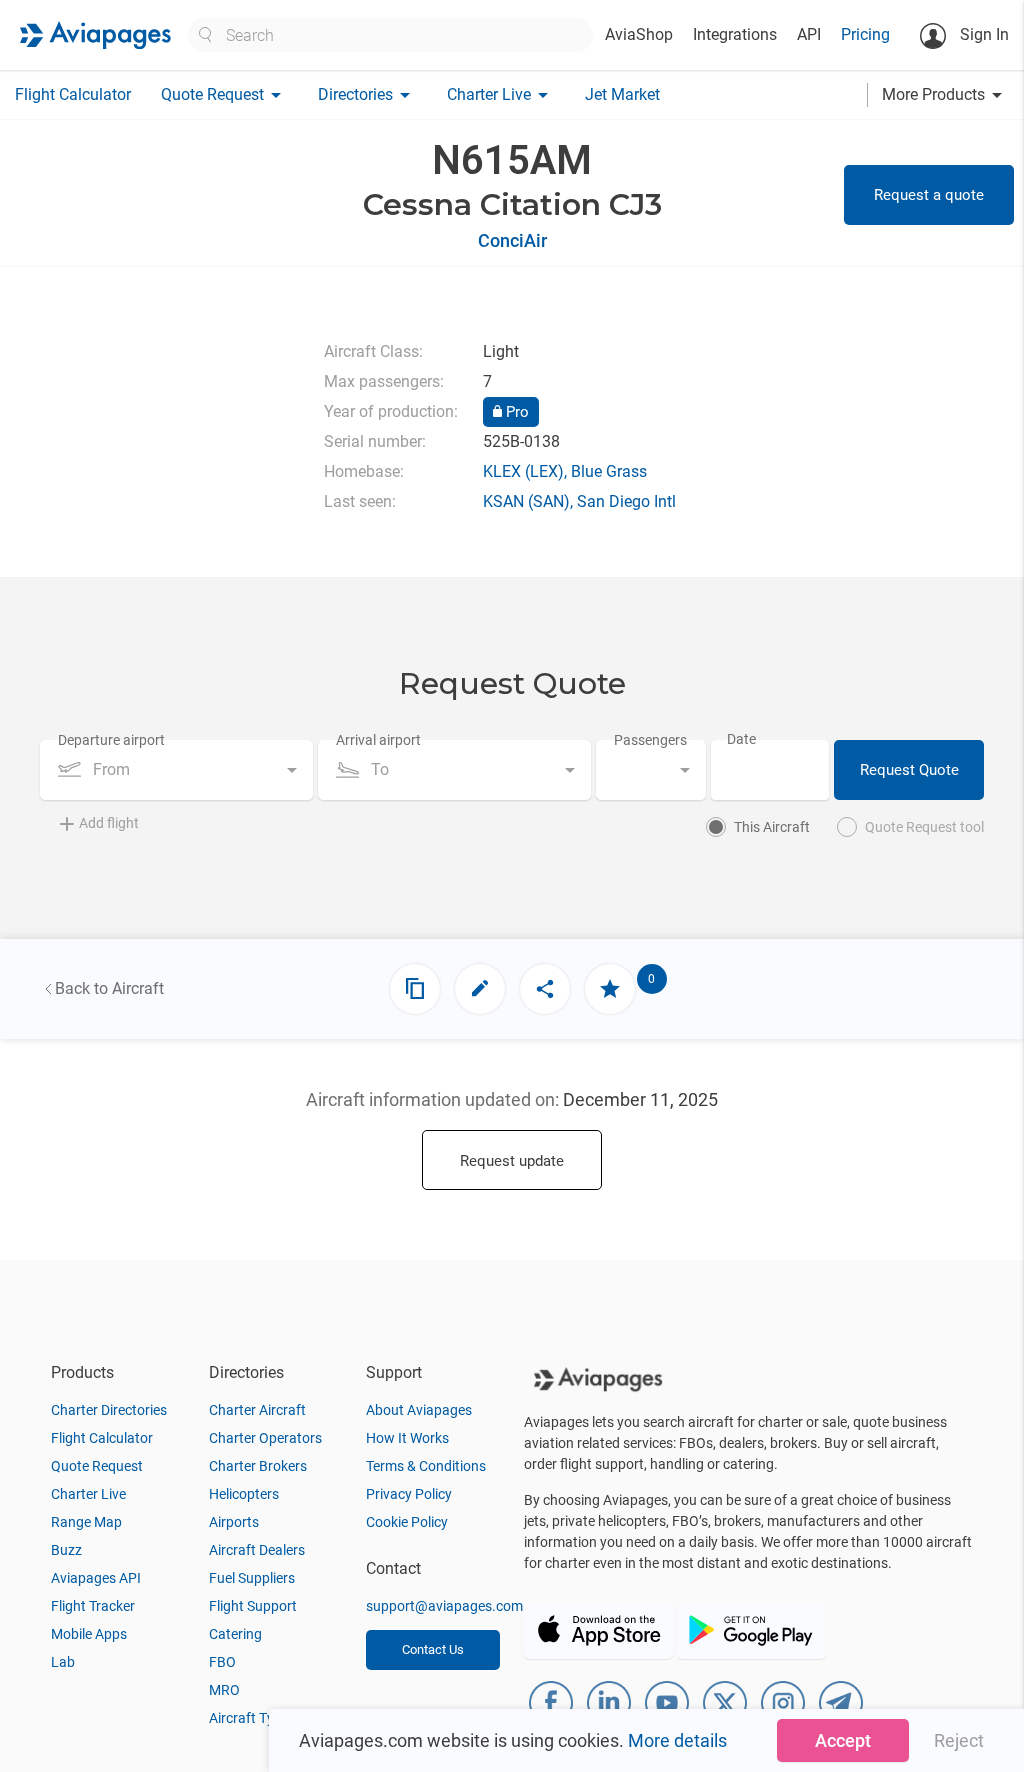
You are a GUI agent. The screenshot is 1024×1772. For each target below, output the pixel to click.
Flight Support (253, 1606)
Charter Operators (265, 1438)
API (809, 34)
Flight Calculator (73, 94)
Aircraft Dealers (257, 1550)
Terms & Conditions (426, 1466)
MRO (224, 1690)
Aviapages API (96, 1578)
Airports (234, 1522)
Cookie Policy (407, 1522)
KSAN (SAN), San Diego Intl (579, 501)
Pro (515, 412)
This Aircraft (772, 827)
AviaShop (639, 34)
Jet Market (622, 94)
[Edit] (480, 989)
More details (677, 1740)
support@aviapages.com (444, 1606)
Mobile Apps (89, 1634)
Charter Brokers (258, 1466)
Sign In (982, 34)
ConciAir (512, 240)
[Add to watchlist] (610, 989)
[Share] (545, 989)
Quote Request (97, 1466)
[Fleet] (415, 989)
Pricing (865, 34)
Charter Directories (109, 1410)
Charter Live (88, 1494)
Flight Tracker (93, 1606)
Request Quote (909, 770)
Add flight (109, 823)
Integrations (735, 34)
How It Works (407, 1438)
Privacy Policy (409, 1494)
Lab (63, 1662)
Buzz (66, 1550)
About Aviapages (419, 1410)
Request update (512, 1161)
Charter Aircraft (257, 1410)
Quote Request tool (924, 827)
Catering (235, 1634)
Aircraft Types (252, 1718)
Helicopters (244, 1494)
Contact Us (433, 1649)
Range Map (86, 1522)
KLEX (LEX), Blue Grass (565, 471)
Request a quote (929, 195)
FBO (222, 1662)
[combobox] (176, 770)
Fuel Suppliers (252, 1578)
